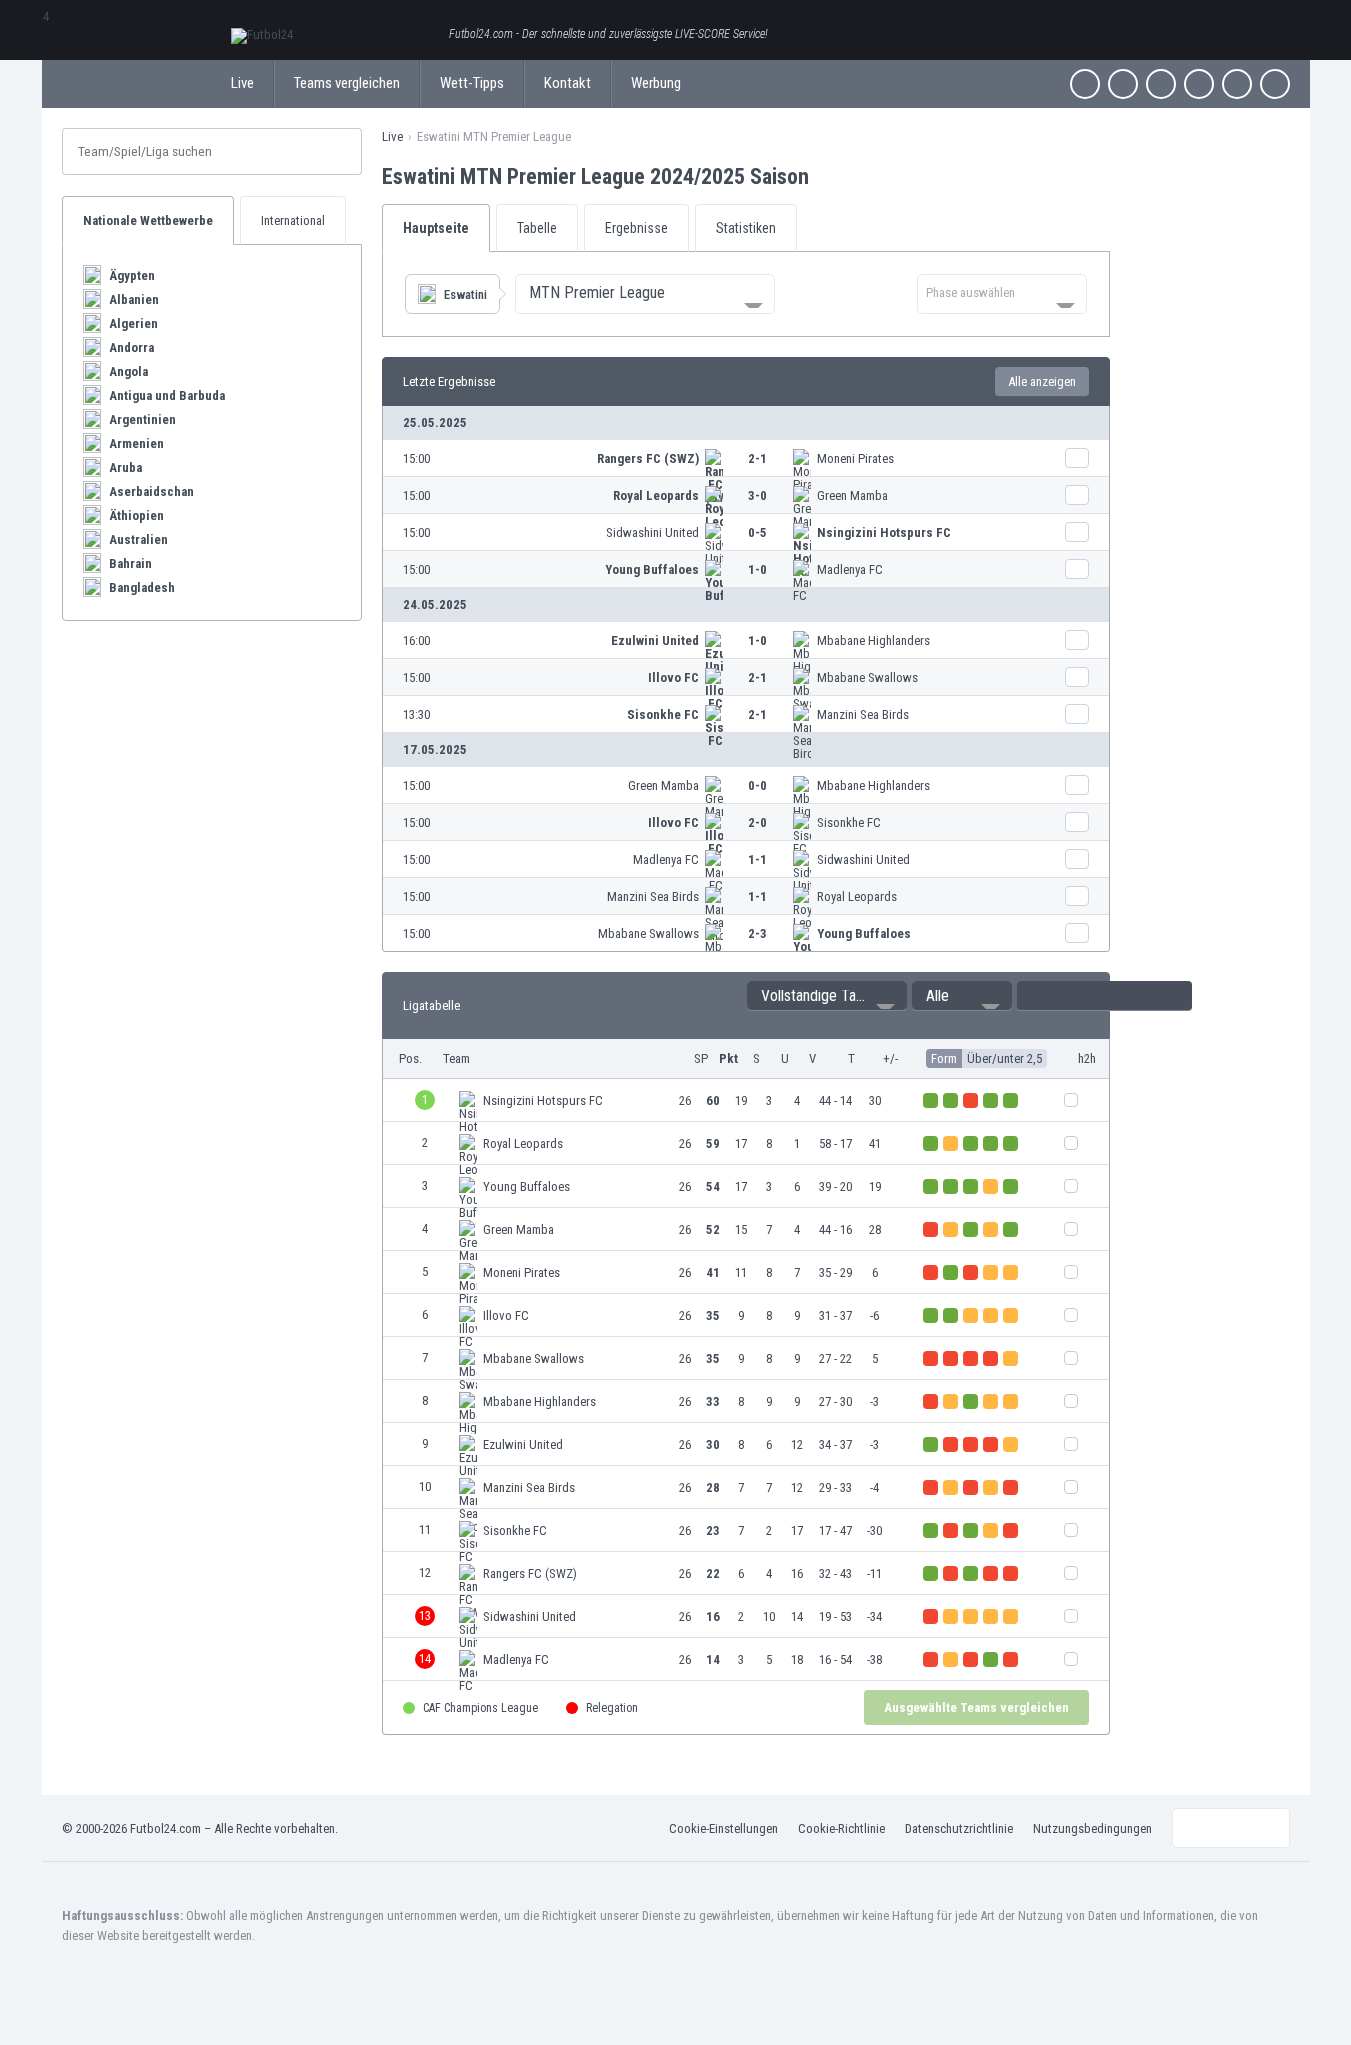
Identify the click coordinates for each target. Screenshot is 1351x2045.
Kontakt (567, 83)
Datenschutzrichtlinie (959, 1828)
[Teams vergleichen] (1077, 458)
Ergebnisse (636, 228)
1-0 (757, 569)
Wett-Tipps (472, 83)
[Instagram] (1161, 84)
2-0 (757, 822)
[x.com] (1123, 84)
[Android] (1237, 84)
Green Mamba (852, 495)
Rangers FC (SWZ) (648, 458)
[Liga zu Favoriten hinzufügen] (827, 176)
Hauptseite (436, 228)
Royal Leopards (656, 495)
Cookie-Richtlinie (841, 1828)
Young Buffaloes (652, 569)
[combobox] (645, 294)
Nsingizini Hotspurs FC (884, 532)
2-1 (757, 458)
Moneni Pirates (855, 458)
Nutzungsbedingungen (1092, 1828)
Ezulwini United (655, 640)
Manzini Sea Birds (863, 714)
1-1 (757, 859)
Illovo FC (673, 677)
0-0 (757, 785)
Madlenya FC (850, 569)
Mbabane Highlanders (873, 640)
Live (242, 83)
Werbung (656, 83)
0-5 (757, 532)
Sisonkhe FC (663, 714)
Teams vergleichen (347, 83)
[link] (746, 458)
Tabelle (537, 228)
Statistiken (746, 228)
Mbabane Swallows (867, 677)
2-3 (757, 933)
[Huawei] (1275, 84)
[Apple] (1199, 84)
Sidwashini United (652, 532)
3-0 (757, 495)
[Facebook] (1085, 84)
